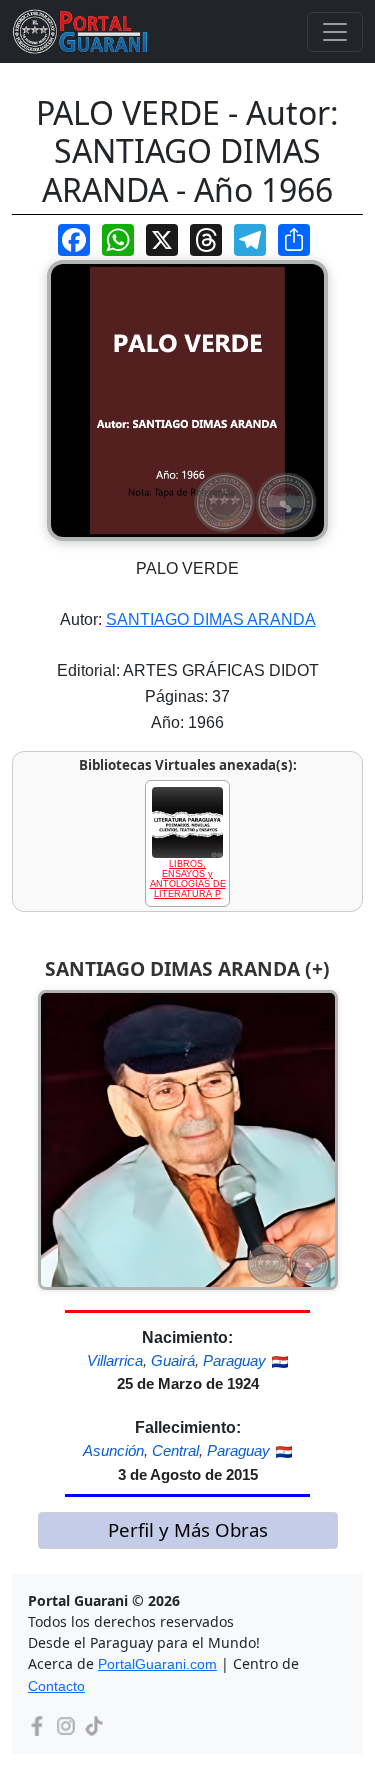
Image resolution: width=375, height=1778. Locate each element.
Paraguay (234, 1360)
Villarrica (115, 1360)
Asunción (113, 1450)
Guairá (173, 1360)
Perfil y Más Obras (188, 1529)
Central (175, 1450)
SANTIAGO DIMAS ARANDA (211, 619)
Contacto (56, 1686)
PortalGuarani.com (157, 1664)
